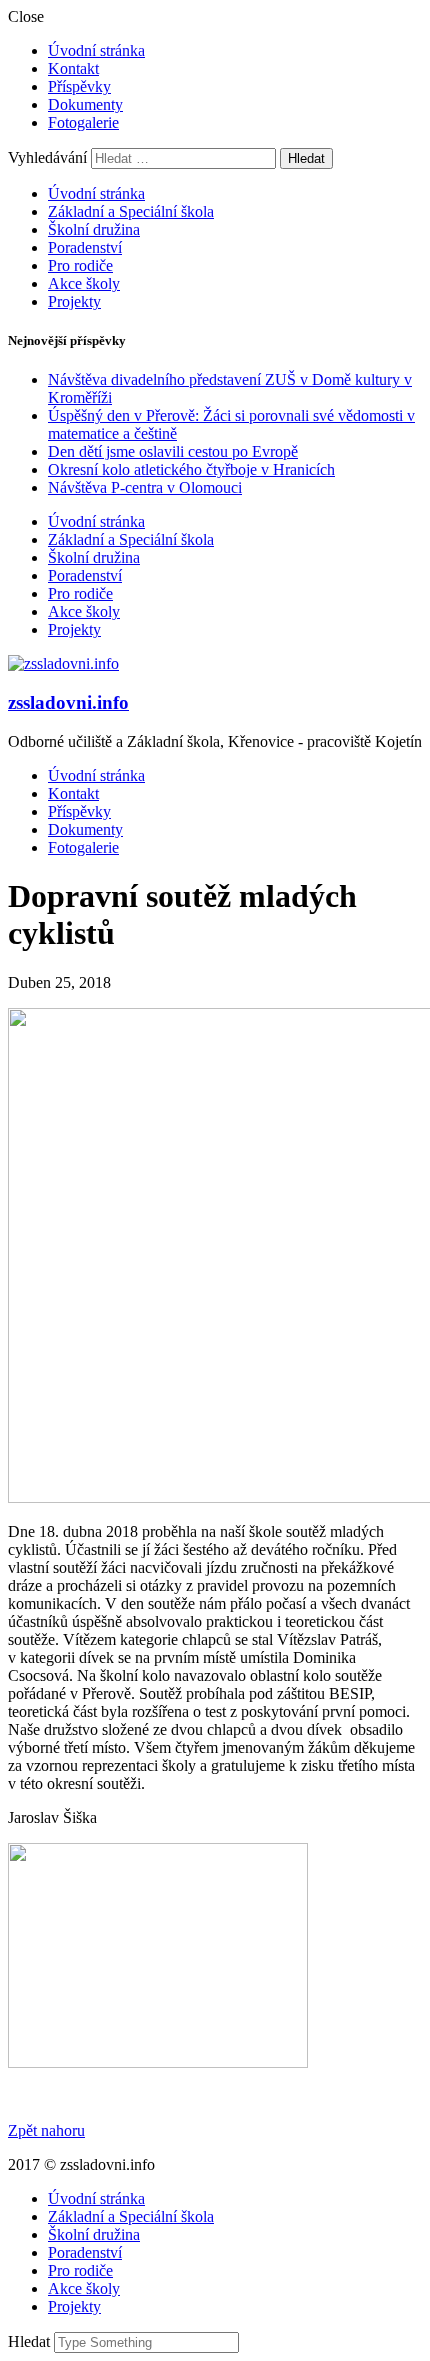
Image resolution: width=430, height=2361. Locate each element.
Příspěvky (79, 86)
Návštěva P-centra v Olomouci (145, 487)
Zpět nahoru (46, 2130)
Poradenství (85, 247)
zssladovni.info (68, 702)
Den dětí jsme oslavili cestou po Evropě (173, 451)
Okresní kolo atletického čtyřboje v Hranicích (191, 469)
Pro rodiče (80, 265)
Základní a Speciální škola (131, 211)
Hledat (31, 2341)
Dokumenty (85, 104)
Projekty (74, 301)
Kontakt (73, 68)
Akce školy (84, 283)
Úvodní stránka (96, 50)
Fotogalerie (83, 122)
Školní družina (94, 229)
